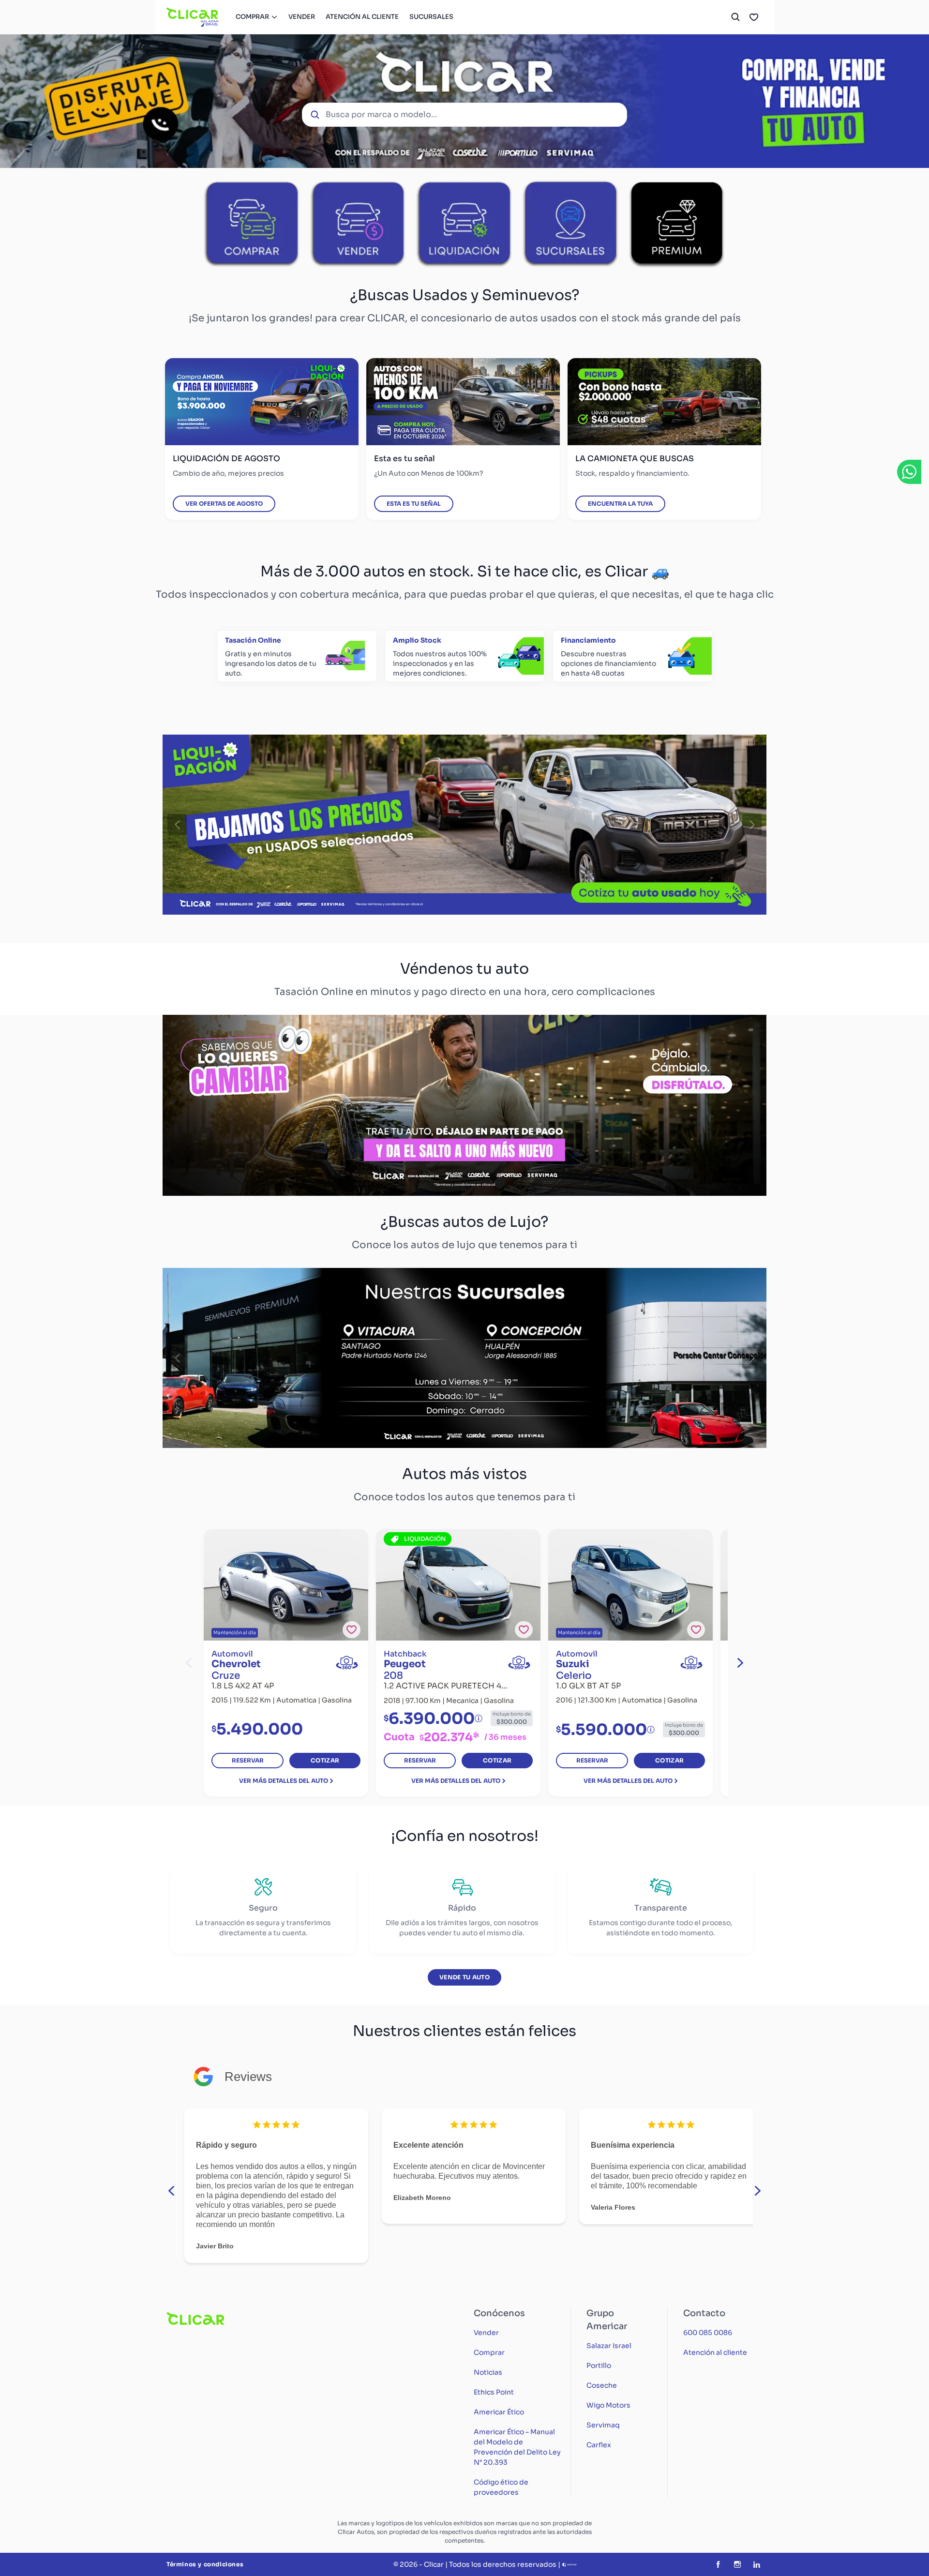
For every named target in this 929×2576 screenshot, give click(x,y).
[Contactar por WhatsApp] (909, 472)
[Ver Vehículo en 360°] (347, 1663)
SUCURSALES (431, 17)
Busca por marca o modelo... (381, 114)
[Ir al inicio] (193, 17)
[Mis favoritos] (754, 17)
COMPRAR (252, 17)
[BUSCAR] (735, 17)
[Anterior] (177, 825)
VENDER (302, 17)
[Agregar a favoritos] (352, 1630)
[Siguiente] (752, 825)
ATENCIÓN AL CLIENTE (362, 17)
